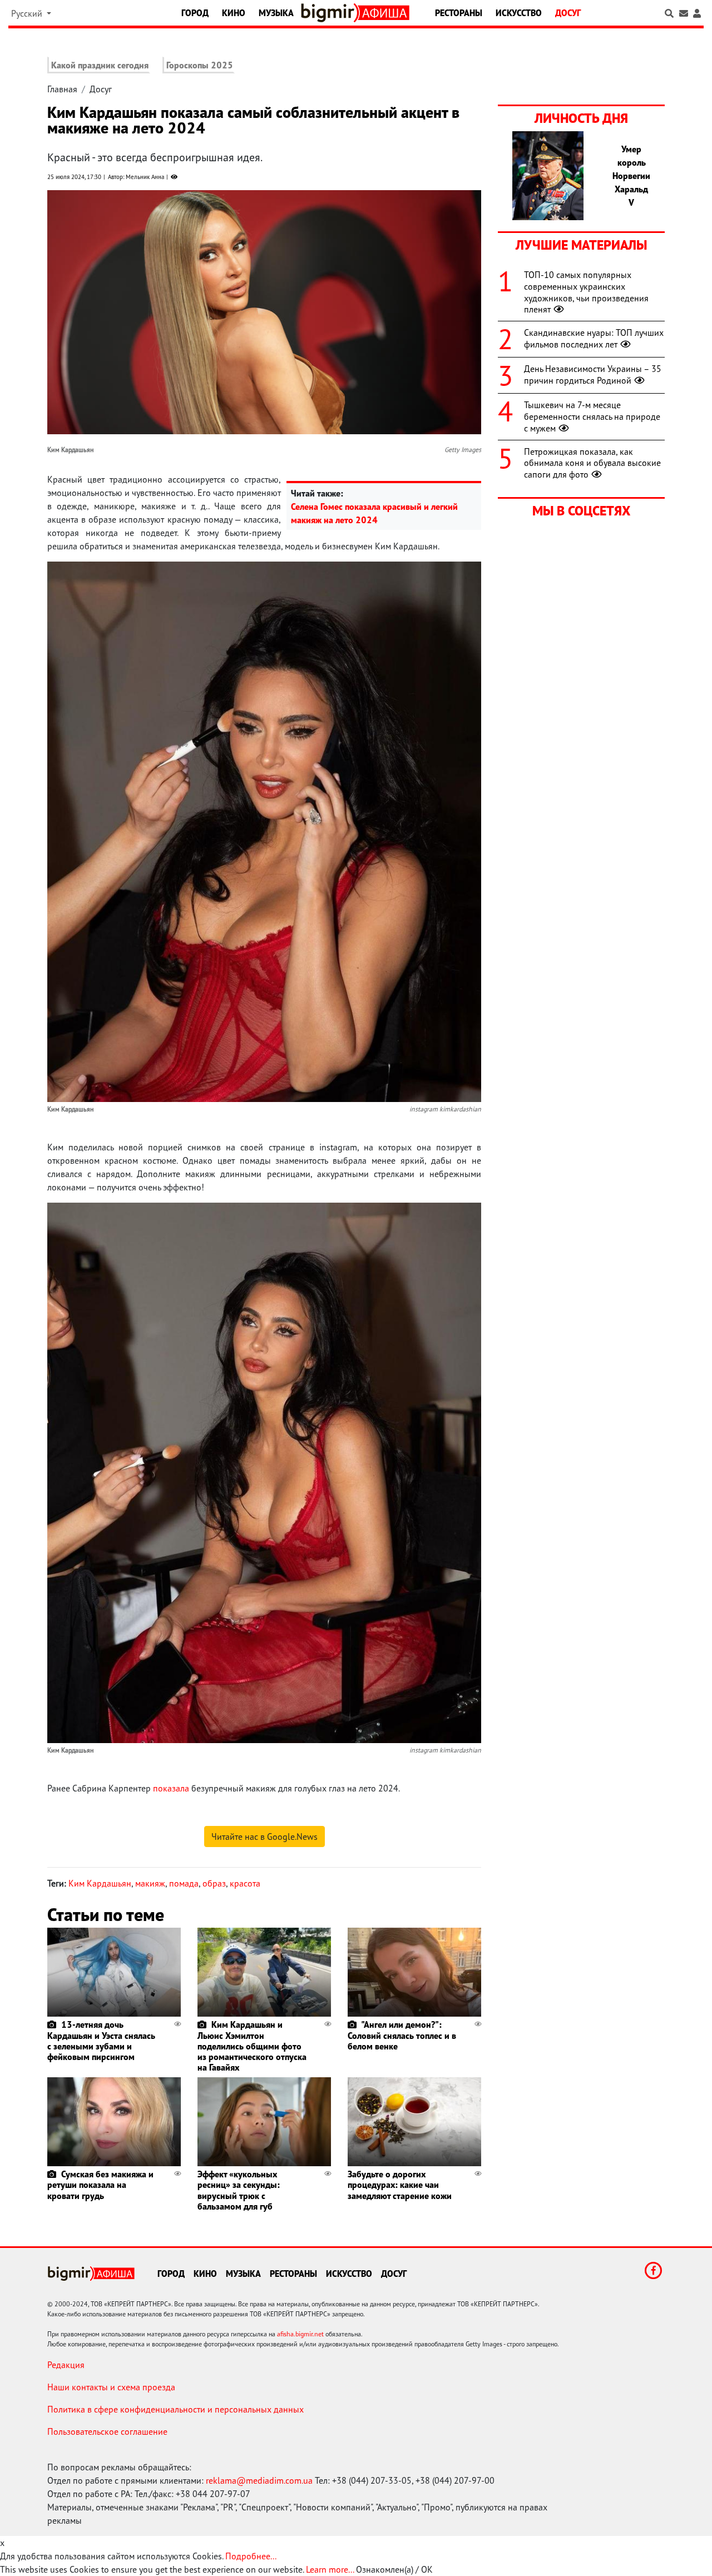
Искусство (519, 13)
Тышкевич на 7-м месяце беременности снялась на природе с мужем (592, 416)
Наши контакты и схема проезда (111, 2387)
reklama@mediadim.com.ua (259, 2480)
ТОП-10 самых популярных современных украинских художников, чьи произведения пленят (586, 292)
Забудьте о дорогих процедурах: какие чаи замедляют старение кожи (400, 2185)
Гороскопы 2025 (200, 65)
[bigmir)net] (330, 13)
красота (245, 1883)
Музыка (276, 13)
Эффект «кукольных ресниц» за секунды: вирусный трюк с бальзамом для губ (239, 2190)
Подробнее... (251, 2556)
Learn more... (330, 2569)
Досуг (568, 13)
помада (184, 1883)
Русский (28, 13)
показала (171, 1788)
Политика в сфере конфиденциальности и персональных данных (175, 2409)
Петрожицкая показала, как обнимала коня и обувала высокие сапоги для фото (592, 463)
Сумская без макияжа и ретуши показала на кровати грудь (100, 2185)
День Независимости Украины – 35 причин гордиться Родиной (593, 374)
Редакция (66, 2365)
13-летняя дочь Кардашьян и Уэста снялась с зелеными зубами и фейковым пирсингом (101, 2041)
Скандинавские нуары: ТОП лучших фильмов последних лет (594, 338)
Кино (234, 13)
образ (214, 1883)
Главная (62, 89)
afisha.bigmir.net (300, 2334)
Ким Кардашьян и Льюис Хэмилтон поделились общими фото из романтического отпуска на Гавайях (252, 2046)
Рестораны (459, 13)
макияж (150, 1883)
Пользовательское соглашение (107, 2431)
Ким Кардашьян (100, 1883)
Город (195, 13)
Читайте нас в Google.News (264, 1837)
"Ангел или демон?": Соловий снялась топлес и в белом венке (402, 2035)
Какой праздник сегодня (100, 65)
